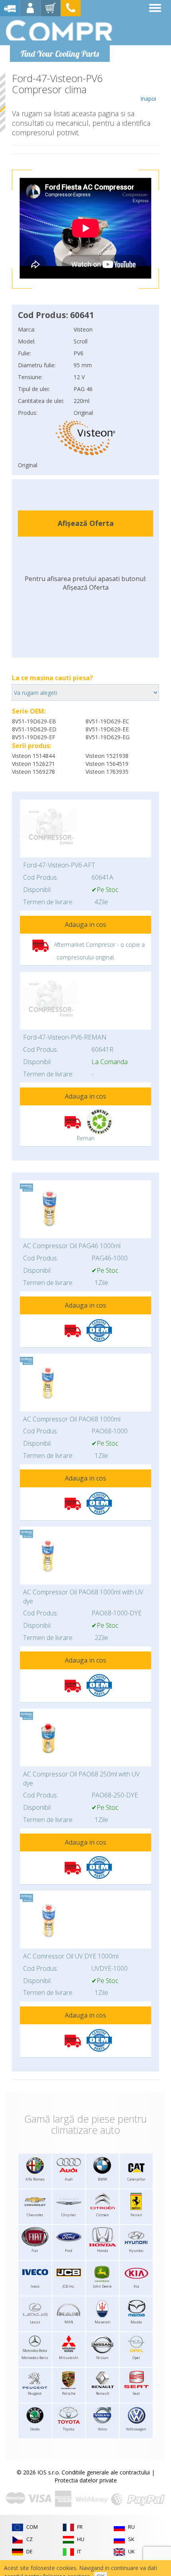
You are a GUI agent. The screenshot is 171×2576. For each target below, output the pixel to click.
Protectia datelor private (86, 2480)
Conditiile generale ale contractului (106, 2472)
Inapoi (148, 99)
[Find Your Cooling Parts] (59, 30)
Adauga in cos (85, 925)
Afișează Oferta (86, 523)
